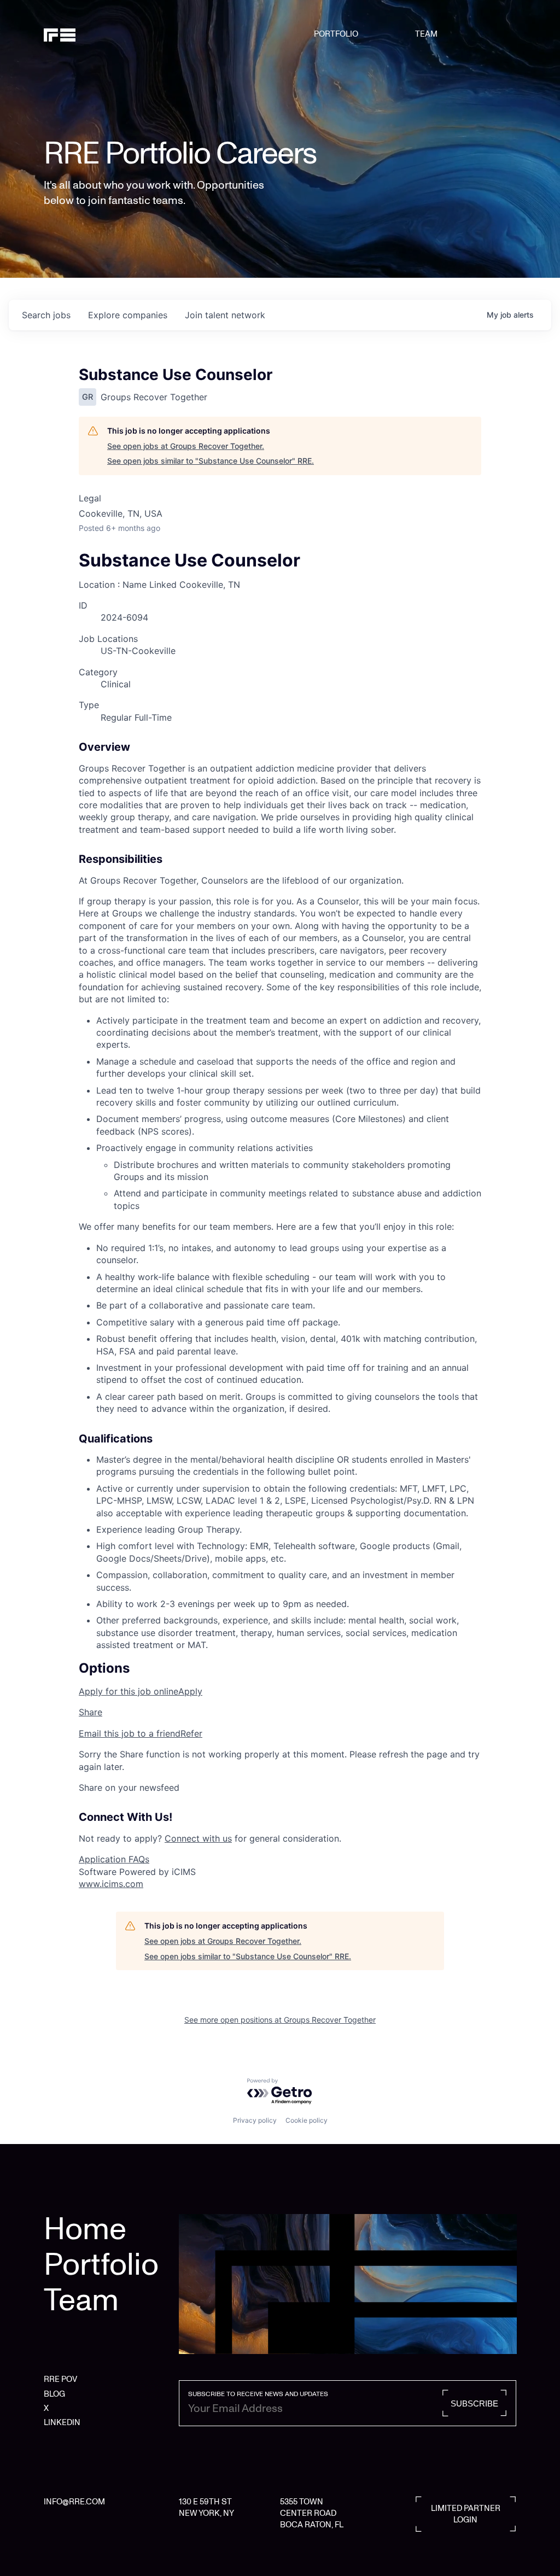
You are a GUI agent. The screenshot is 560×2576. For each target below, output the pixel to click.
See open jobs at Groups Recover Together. (186, 446)
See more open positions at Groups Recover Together (280, 2020)
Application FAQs (114, 1859)
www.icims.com (111, 1884)
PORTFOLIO (336, 34)
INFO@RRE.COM (74, 2502)
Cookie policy (307, 2120)
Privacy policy (255, 2120)
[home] (77, 34)
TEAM (426, 34)
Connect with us (198, 1838)
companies (128, 315)
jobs (46, 315)
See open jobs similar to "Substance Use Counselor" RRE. (211, 461)
